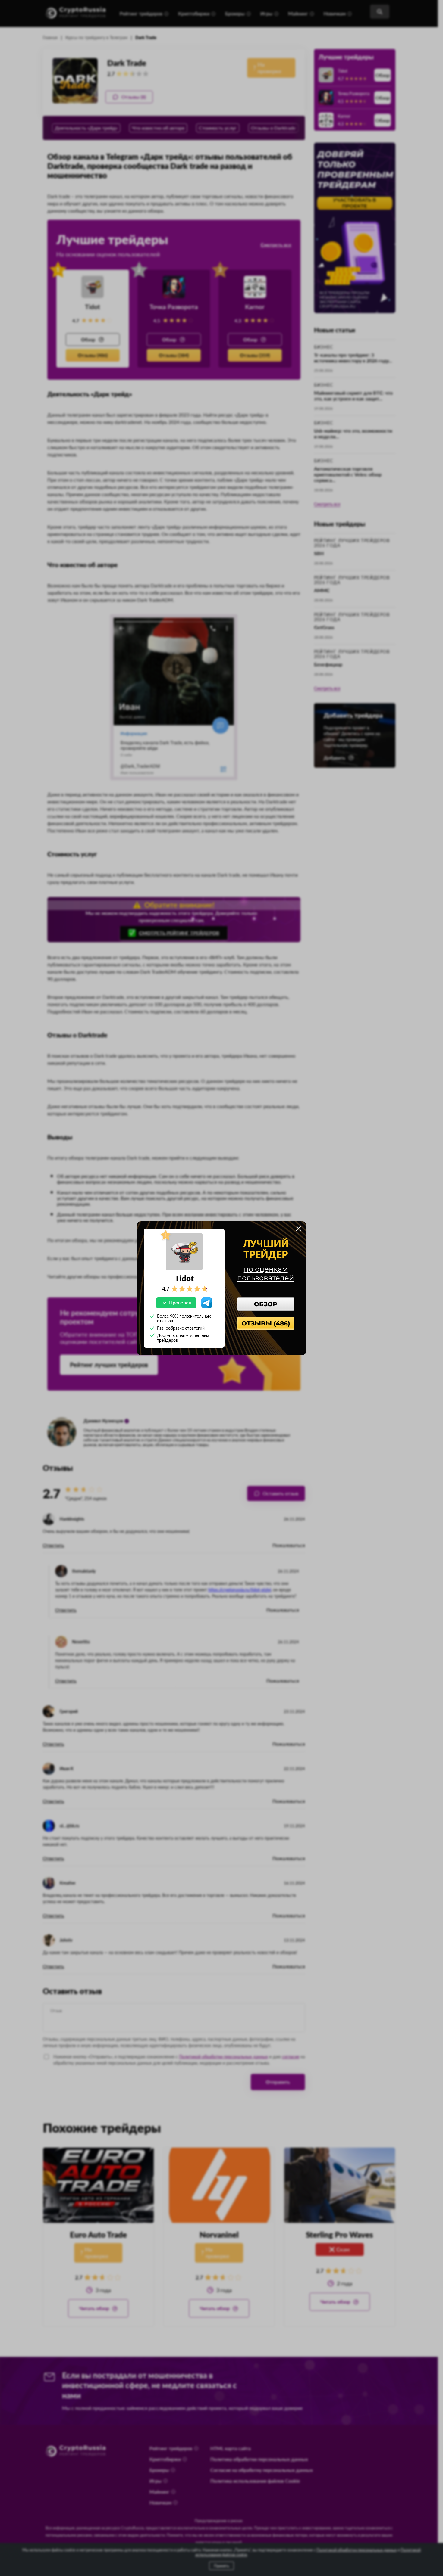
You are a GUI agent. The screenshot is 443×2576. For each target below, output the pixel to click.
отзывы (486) (266, 1323)
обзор (266, 1304)
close (299, 1228)
